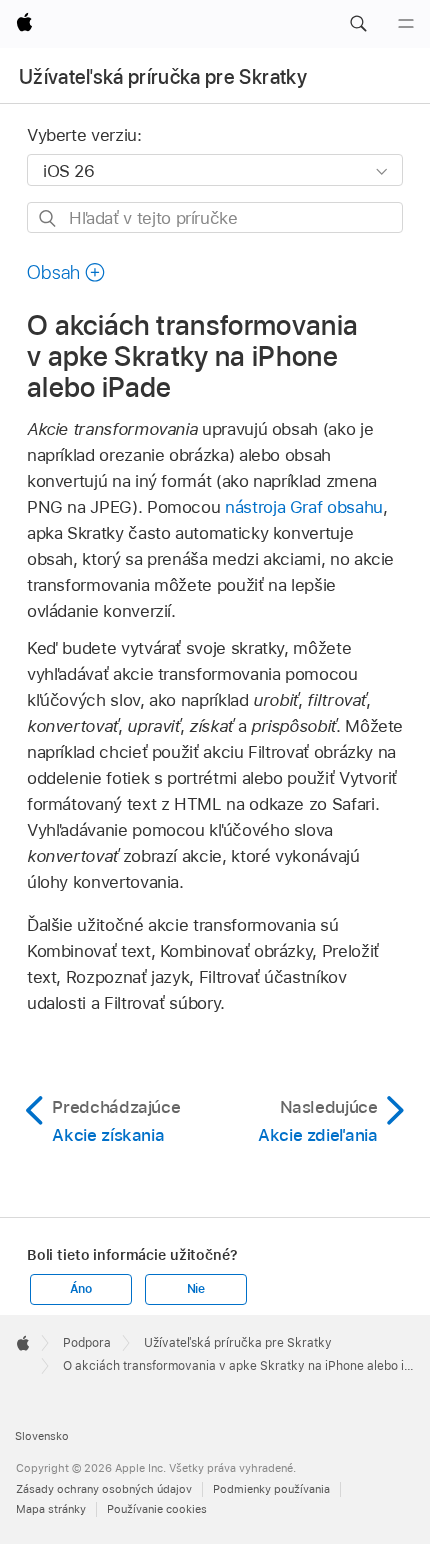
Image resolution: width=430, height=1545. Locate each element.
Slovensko (42, 1436)
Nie (196, 1289)
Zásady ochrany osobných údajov (104, 1489)
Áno (81, 1289)
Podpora (87, 1343)
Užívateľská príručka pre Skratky (163, 77)
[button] (358, 24)
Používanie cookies (157, 1509)
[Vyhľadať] (48, 218)
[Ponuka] (406, 24)
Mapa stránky (51, 1509)
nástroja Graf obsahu (304, 507)
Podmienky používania (271, 1489)
